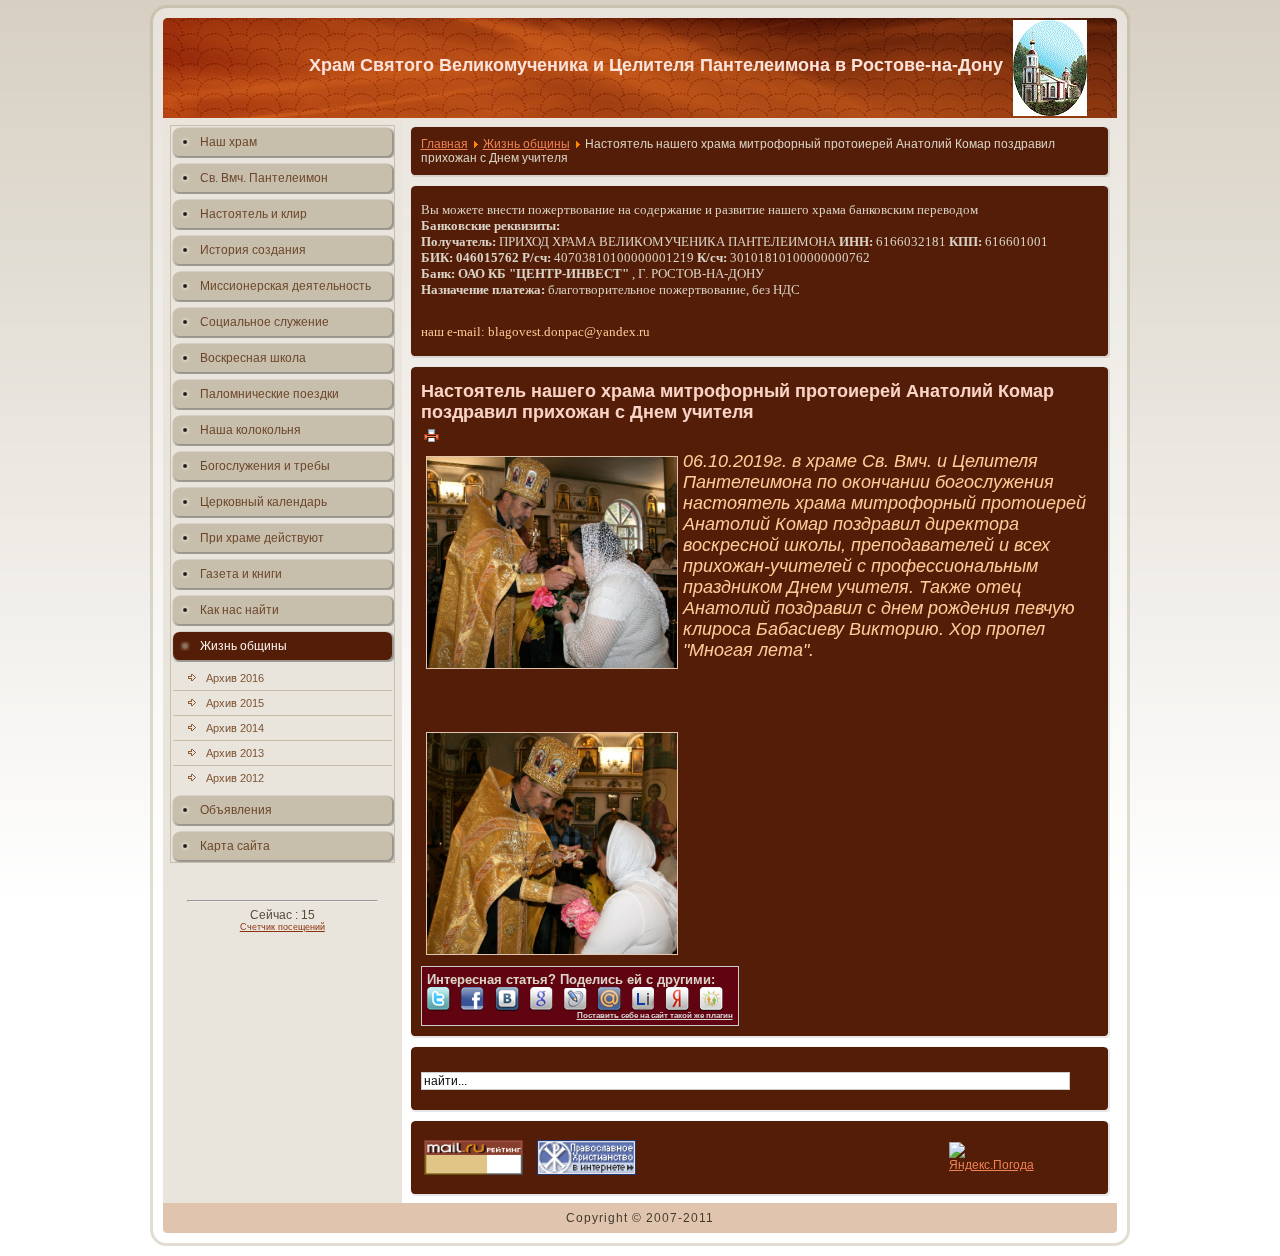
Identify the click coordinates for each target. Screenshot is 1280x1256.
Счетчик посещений (282, 927)
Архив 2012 (235, 778)
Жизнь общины (526, 144)
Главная (444, 144)
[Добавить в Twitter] (444, 999)
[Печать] (431, 435)
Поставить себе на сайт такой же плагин (655, 1015)
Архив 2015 (235, 703)
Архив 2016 (235, 678)
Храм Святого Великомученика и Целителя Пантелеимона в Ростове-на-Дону (656, 65)
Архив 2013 (235, 753)
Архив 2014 (235, 728)
